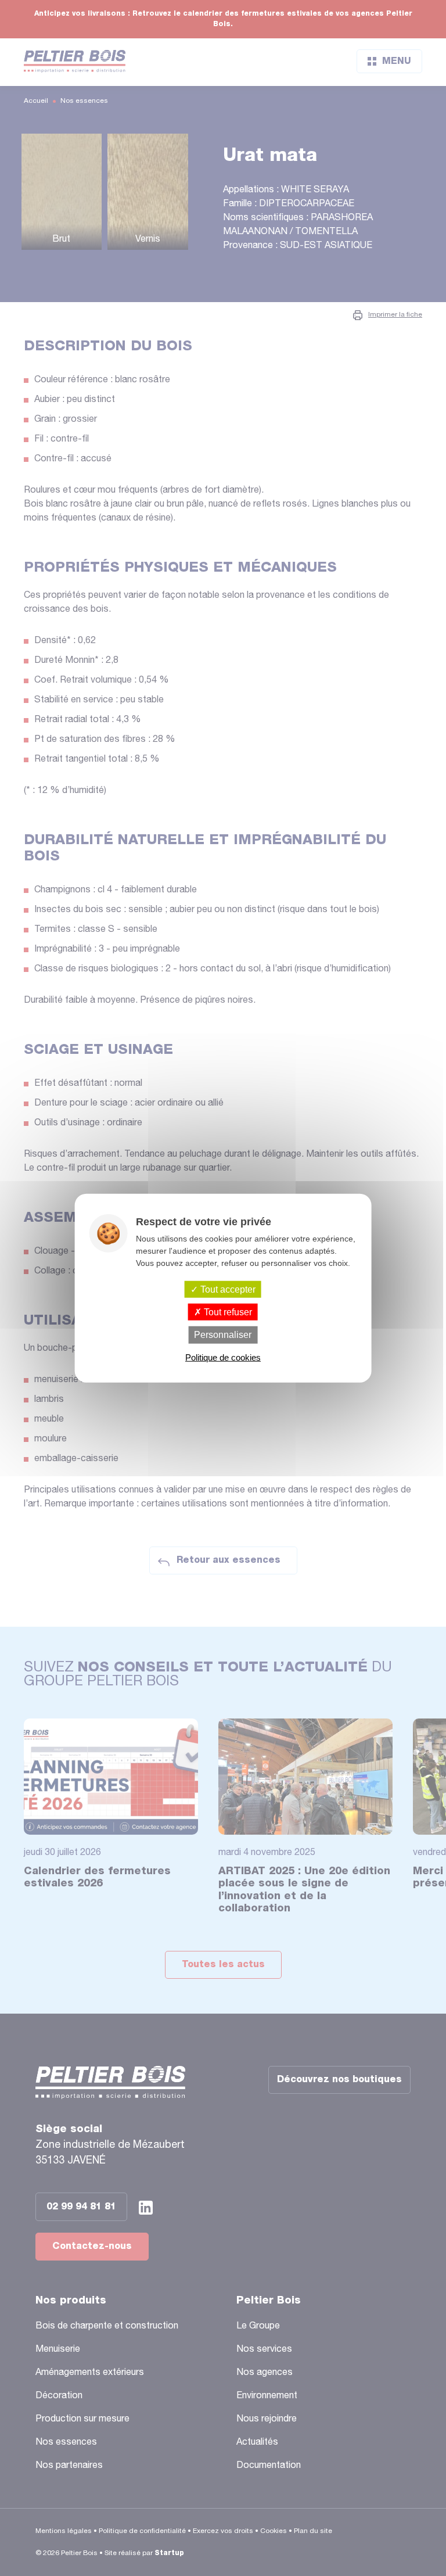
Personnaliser (223, 1335)
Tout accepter (227, 1289)
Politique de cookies (223, 1357)
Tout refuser (227, 1312)
